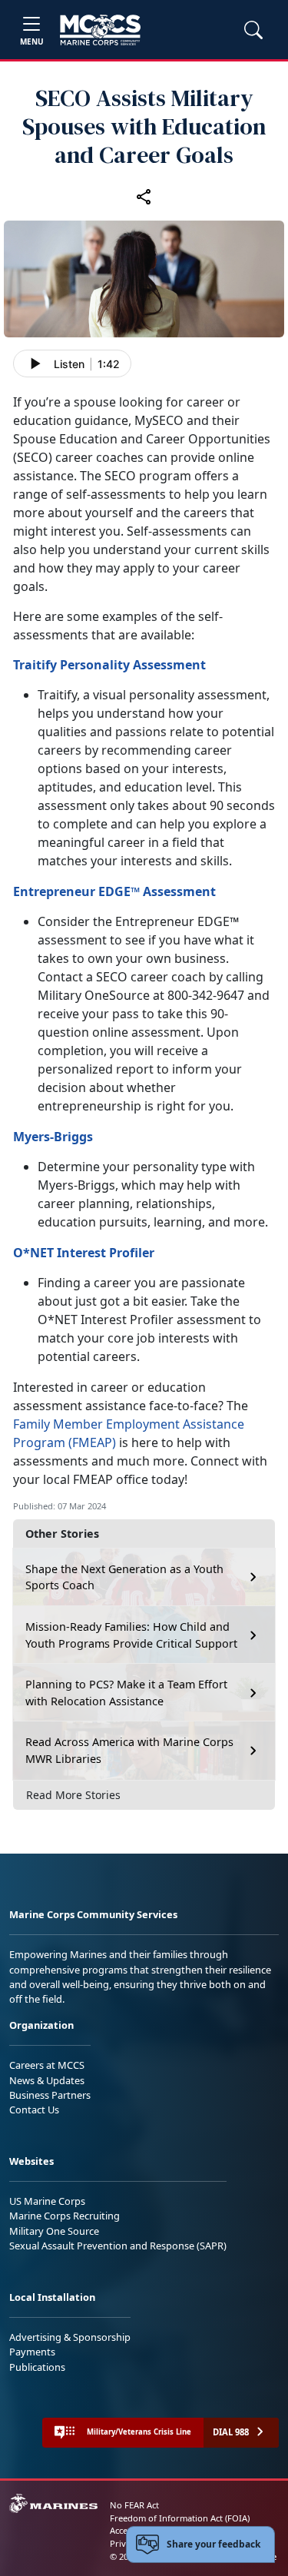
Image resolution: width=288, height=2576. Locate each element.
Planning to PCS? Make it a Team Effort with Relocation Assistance (126, 1693)
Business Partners (50, 2095)
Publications (37, 2367)
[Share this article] (144, 196)
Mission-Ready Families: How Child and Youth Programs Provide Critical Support (131, 1635)
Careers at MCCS (47, 2065)
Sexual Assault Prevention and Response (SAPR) (118, 2246)
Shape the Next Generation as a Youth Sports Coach (124, 1577)
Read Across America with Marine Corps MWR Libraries (129, 1750)
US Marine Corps (47, 2201)
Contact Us (34, 2110)
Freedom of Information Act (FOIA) (180, 2518)
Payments (32, 2352)
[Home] (100, 30)
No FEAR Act (134, 2505)
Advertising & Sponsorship (70, 2337)
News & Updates (47, 2080)
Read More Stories (73, 1795)
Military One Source (54, 2231)
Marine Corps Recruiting (65, 2216)
